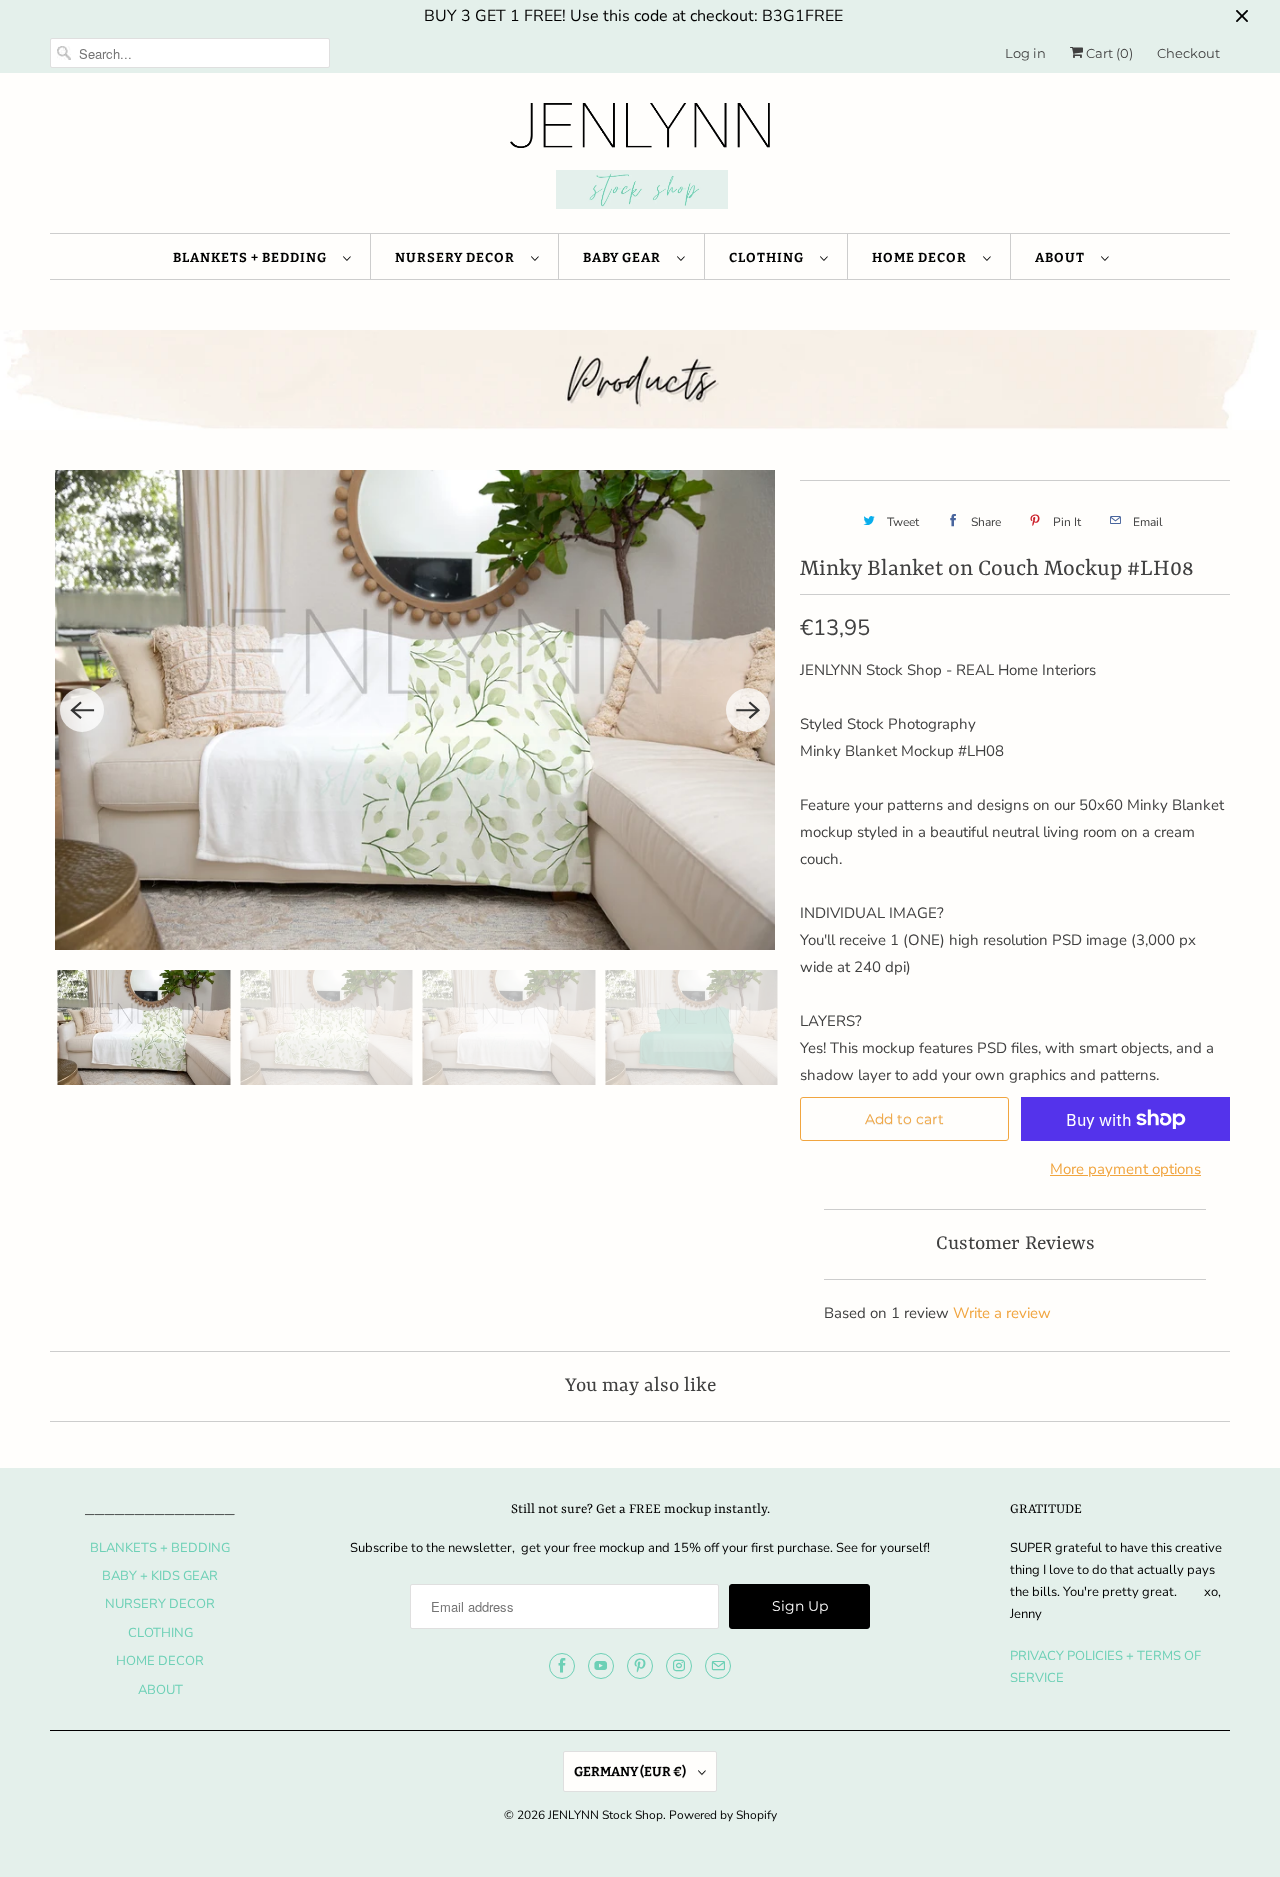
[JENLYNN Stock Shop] (640, 158)
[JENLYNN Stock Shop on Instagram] (679, 1666)
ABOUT (1063, 257)
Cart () (1108, 53)
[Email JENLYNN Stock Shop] (718, 1666)
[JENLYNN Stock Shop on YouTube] (601, 1666)
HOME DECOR (922, 257)
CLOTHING (769, 257)
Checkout (1188, 53)
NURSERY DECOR (458, 257)
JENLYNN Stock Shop (605, 1815)
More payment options (1125, 1169)
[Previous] (82, 710)
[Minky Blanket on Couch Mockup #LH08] (415, 710)
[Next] (748, 710)
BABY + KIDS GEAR (160, 1576)
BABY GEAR (625, 257)
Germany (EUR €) (631, 1771)
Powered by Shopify (723, 1815)
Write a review (1002, 1313)
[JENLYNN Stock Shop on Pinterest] (640, 1666)
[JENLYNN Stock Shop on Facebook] (562, 1666)
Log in (1025, 53)
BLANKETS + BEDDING (253, 257)
